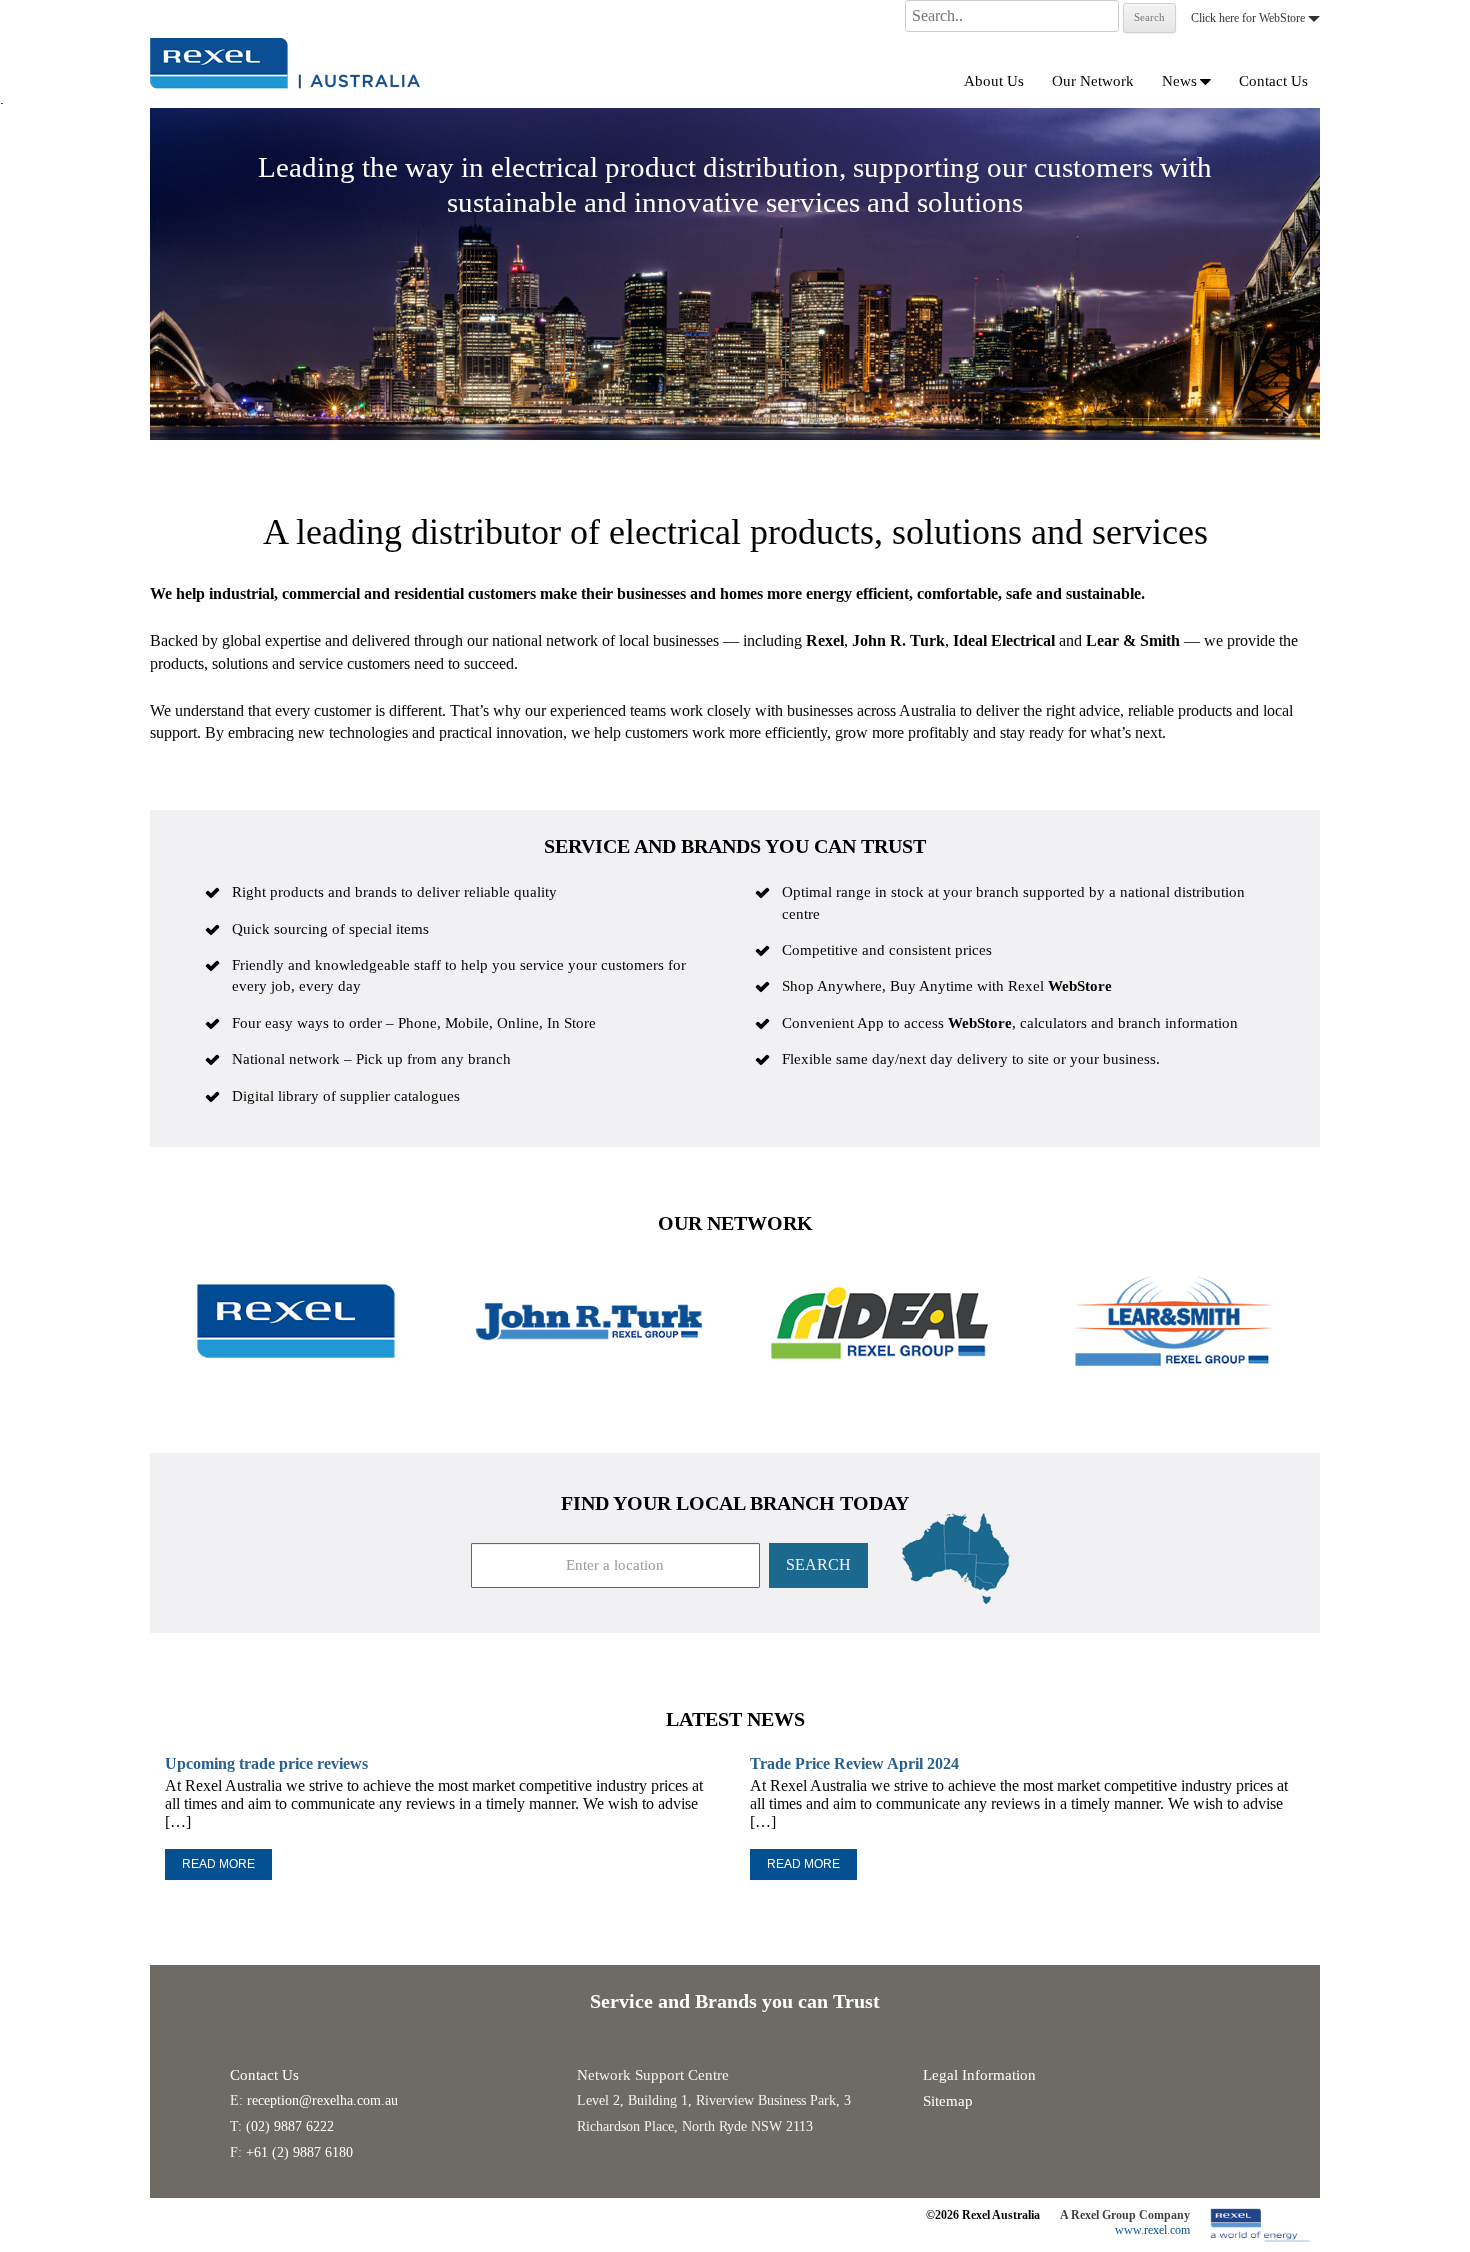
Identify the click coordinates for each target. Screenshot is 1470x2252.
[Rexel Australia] (285, 61)
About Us (994, 81)
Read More (218, 1864)
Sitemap (948, 2101)
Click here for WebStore (1249, 18)
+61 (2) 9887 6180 (299, 2152)
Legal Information (979, 2075)
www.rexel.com (1152, 2230)
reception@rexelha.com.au (322, 2100)
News (1179, 81)
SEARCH (818, 1564)
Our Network (1093, 81)
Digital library (275, 1096)
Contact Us (1273, 81)
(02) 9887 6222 (290, 2126)
